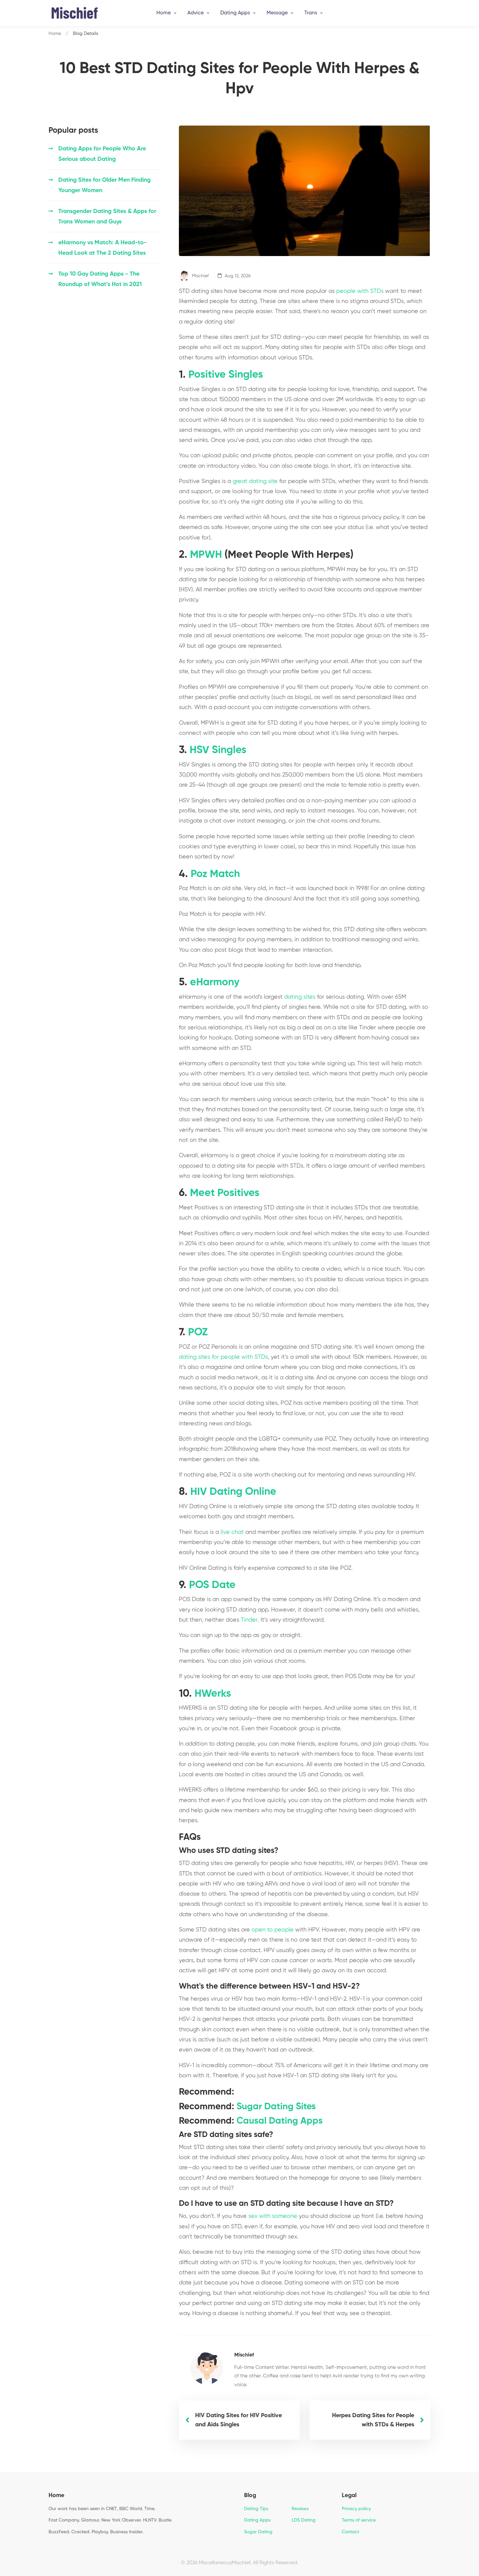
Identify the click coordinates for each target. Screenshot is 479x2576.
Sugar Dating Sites (276, 2107)
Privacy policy (356, 2509)
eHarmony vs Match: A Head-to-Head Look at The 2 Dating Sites (102, 248)
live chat (232, 1532)
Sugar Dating (258, 2532)
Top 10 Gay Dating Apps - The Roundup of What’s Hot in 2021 (100, 279)
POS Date (212, 1585)
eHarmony (215, 982)
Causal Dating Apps (280, 2121)
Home (55, 34)
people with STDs (360, 291)
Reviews (300, 2509)
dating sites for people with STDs (223, 1357)
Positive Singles (226, 375)
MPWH (206, 555)
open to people (273, 1930)
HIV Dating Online (233, 1492)
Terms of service (359, 2520)
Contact (350, 2532)
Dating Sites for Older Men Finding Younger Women (104, 185)
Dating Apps (257, 2520)
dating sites (300, 997)
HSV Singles (218, 750)
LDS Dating (304, 2520)
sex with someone (273, 2216)
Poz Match (215, 874)
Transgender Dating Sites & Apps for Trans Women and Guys (107, 217)
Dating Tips (256, 2509)
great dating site (255, 481)
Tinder (249, 1620)
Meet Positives (225, 1193)
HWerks (213, 1694)
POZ (198, 1332)
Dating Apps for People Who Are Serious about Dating (102, 154)
